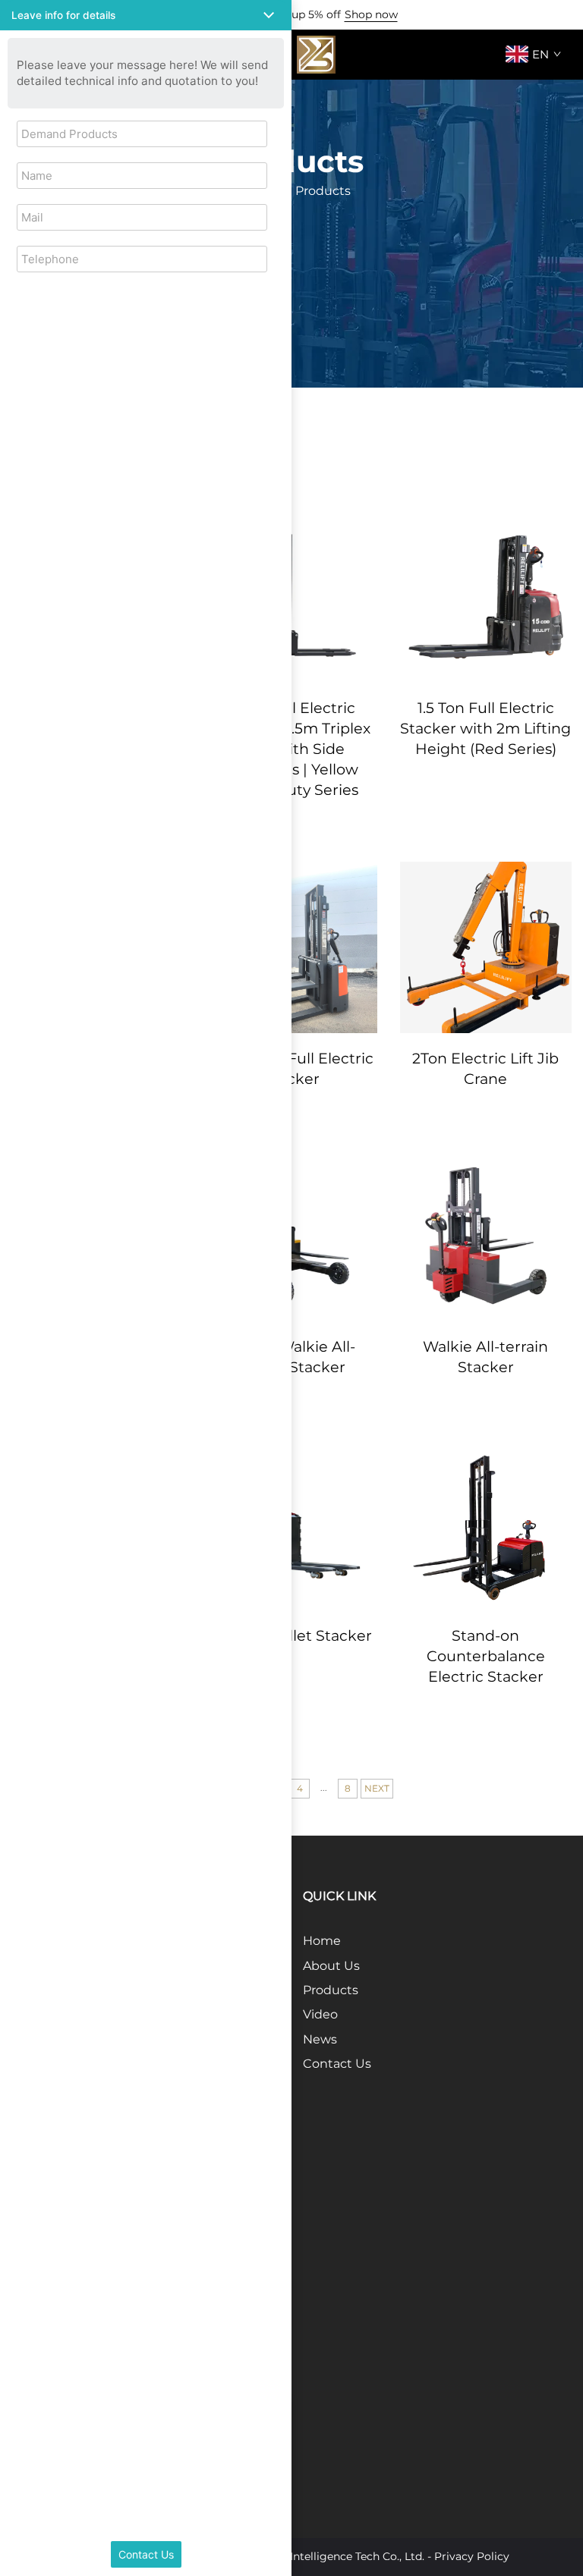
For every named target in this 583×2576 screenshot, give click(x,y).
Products (331, 1990)
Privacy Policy (472, 2556)
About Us (331, 1966)
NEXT (377, 1788)
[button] (146, 15)
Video (320, 2014)
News (320, 2039)
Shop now (371, 14)
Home (322, 1941)
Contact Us (337, 2064)
